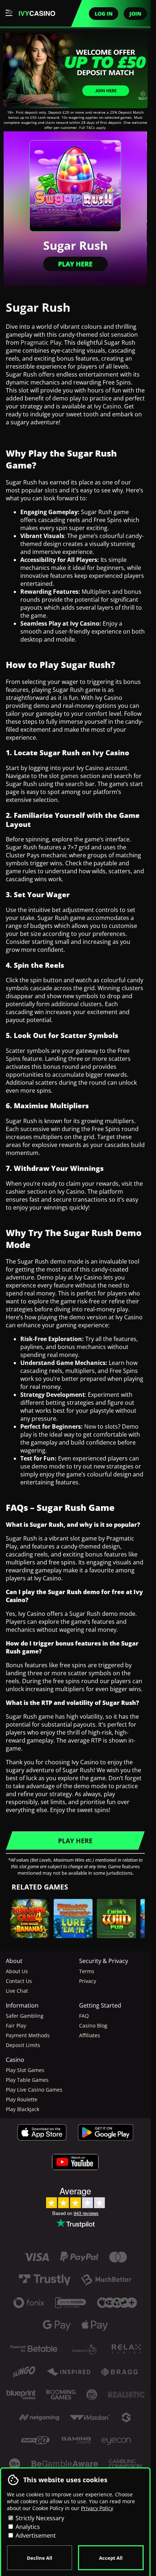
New (90, 1426)
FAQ (84, 2016)
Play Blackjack (22, 2109)
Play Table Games (27, 2080)
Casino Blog (93, 2025)
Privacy (88, 1981)
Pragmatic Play (41, 343)
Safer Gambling (25, 2016)
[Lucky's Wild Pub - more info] (131, 1933)
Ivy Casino (108, 406)
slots (51, 490)
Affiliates (90, 2035)
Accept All (111, 2558)
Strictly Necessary (39, 2518)
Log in (104, 14)
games (70, 776)
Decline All (40, 2558)
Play (30, 1934)
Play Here (75, 264)
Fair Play (16, 2025)
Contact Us (19, 1981)
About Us (17, 1971)
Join (135, 14)
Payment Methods (28, 2035)
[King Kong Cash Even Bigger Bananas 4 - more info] (44, 1933)
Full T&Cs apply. (93, 127)
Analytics (27, 2527)
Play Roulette (22, 2099)
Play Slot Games (25, 2070)
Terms (87, 1971)
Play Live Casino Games (34, 2090)
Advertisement (35, 2535)
